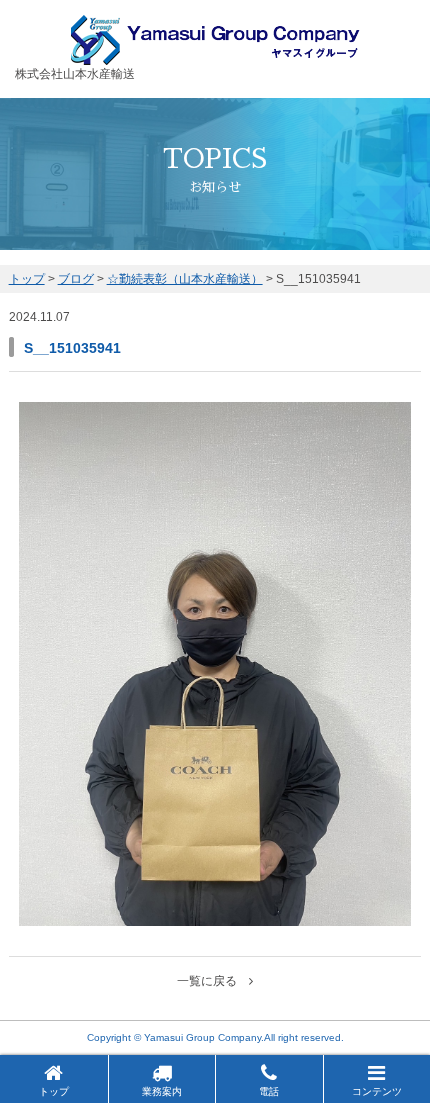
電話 (269, 1091)
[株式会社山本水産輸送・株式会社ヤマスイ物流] (215, 56)
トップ (54, 1091)
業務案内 (162, 1091)
